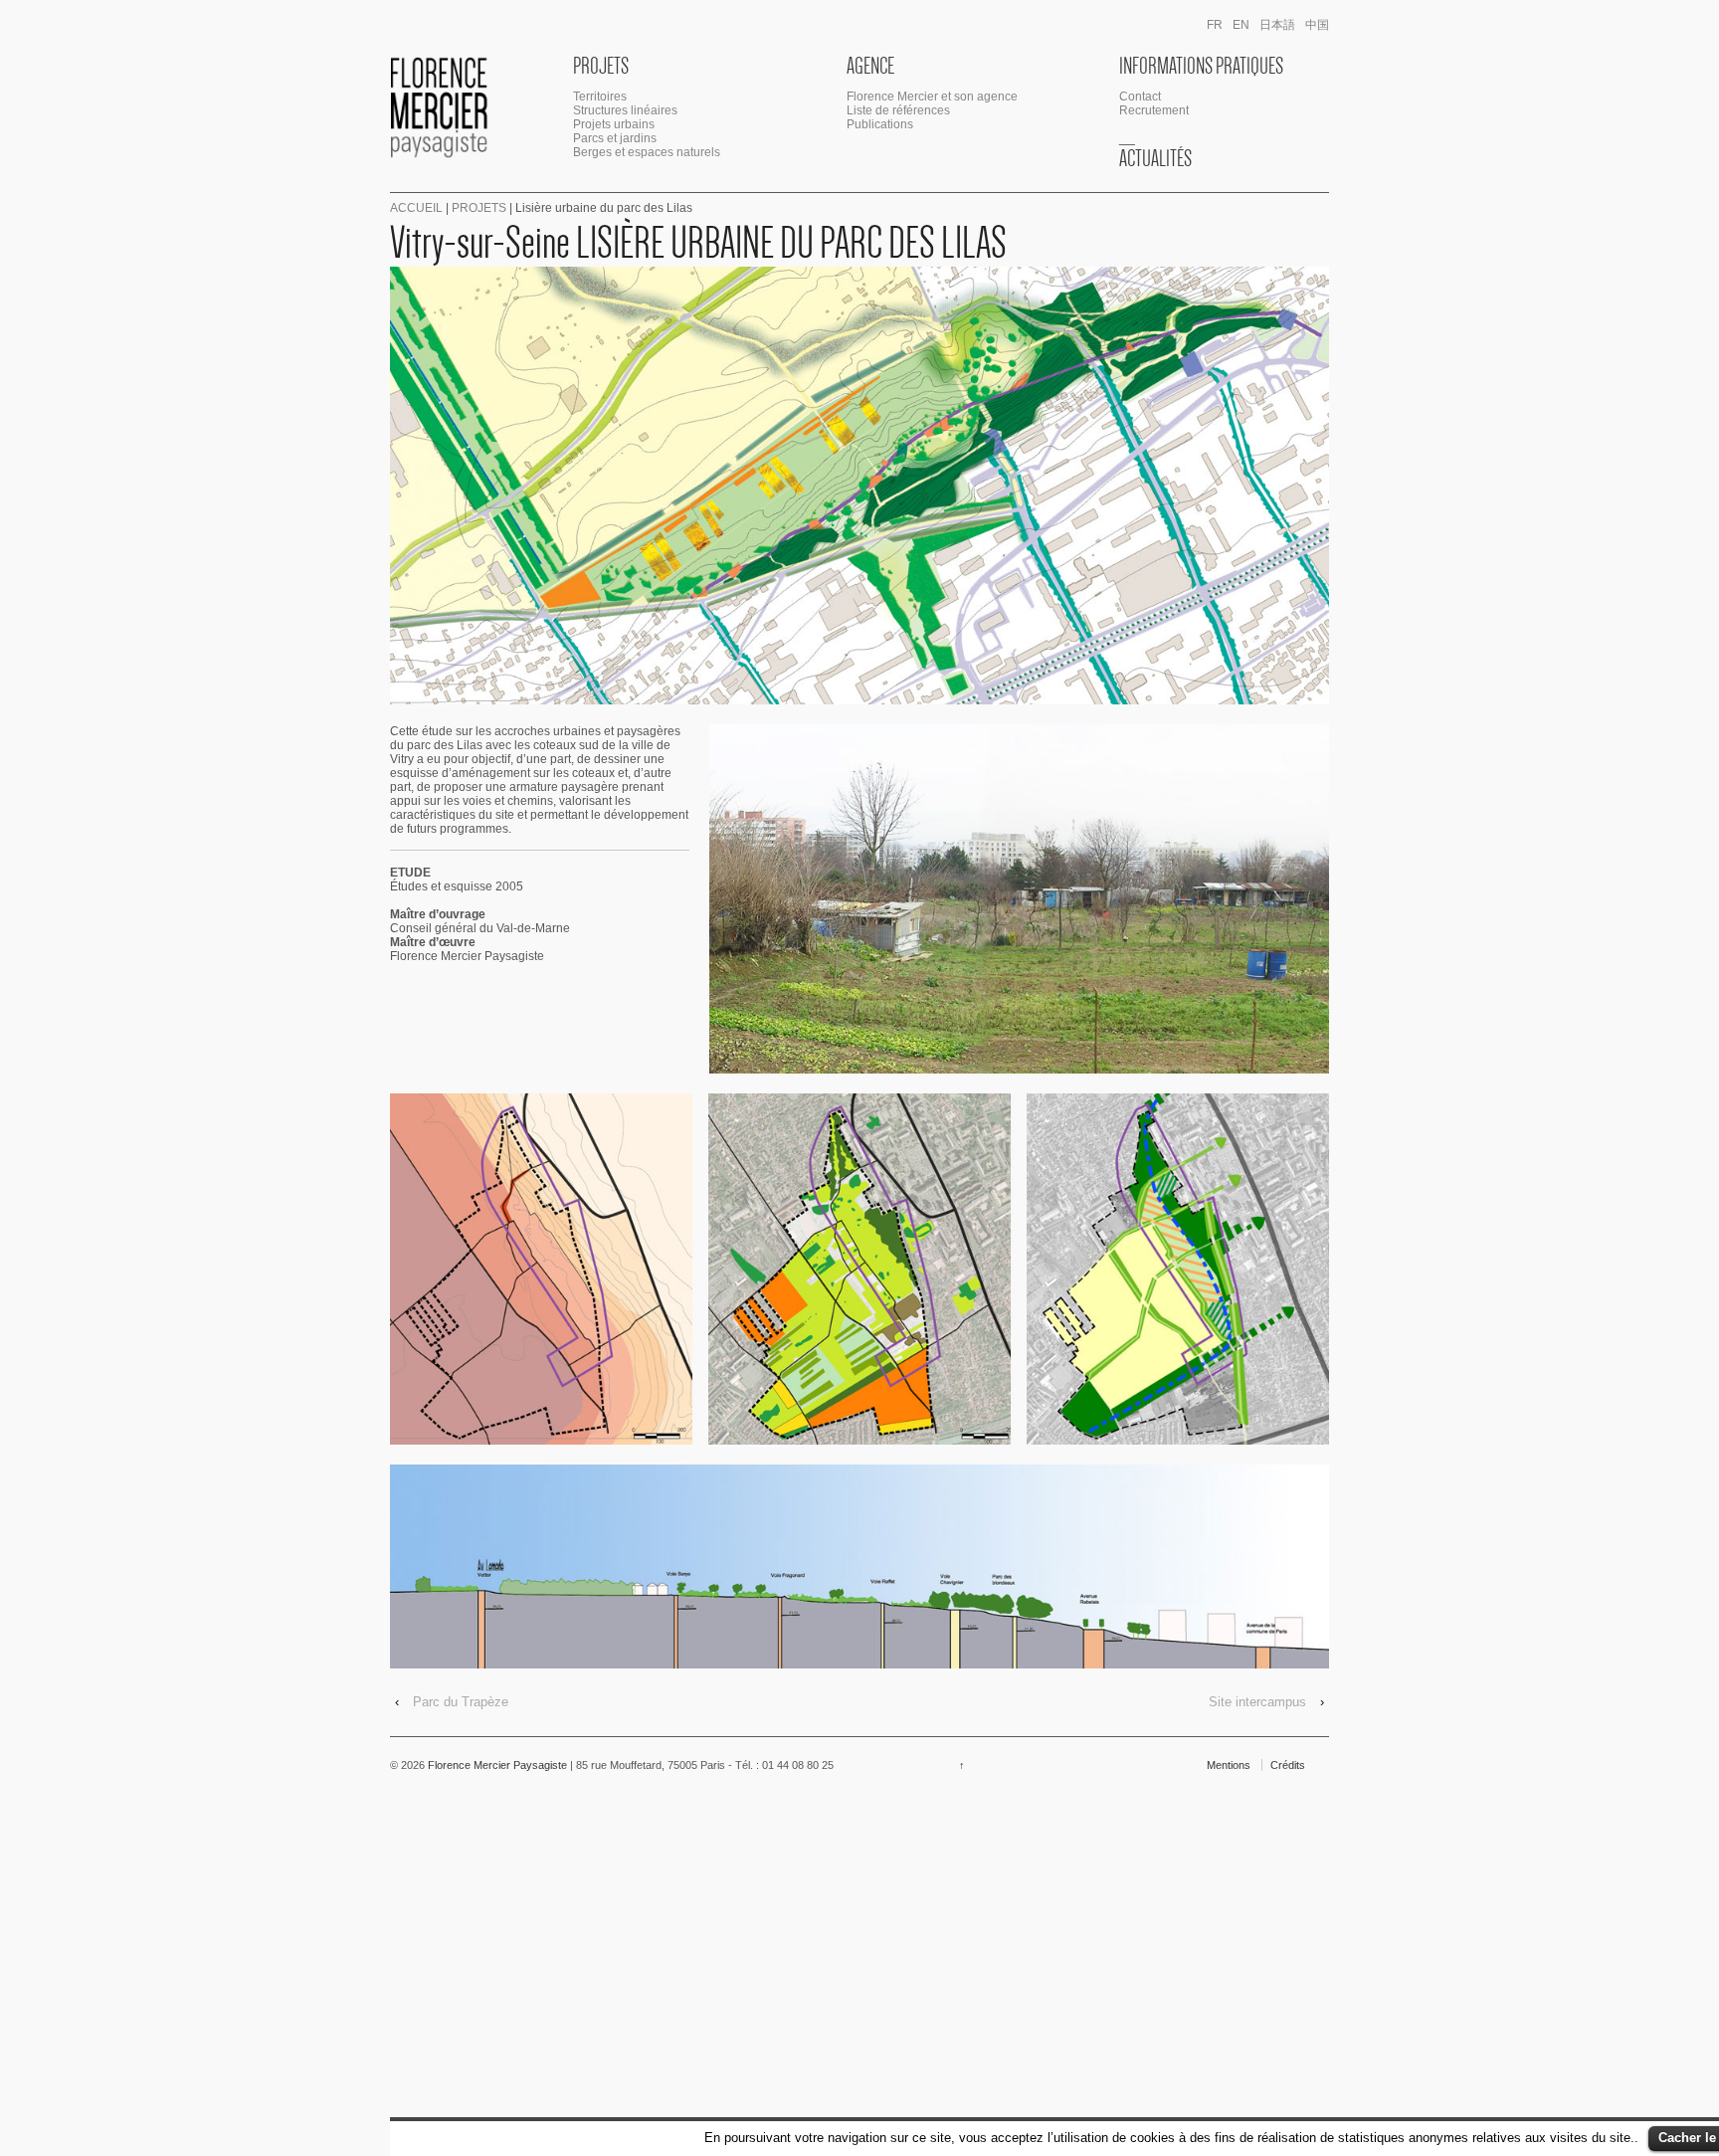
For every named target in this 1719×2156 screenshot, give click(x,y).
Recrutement (1154, 110)
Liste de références (898, 110)
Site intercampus (1257, 1702)
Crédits (1288, 1765)
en (1241, 25)
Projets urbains (614, 124)
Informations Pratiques (1201, 66)
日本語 (1277, 25)
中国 (1317, 25)
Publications (880, 124)
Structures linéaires (625, 110)
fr (1215, 25)
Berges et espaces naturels (647, 152)
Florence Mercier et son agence (932, 97)
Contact (1140, 97)
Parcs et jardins (615, 138)
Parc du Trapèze (461, 1702)
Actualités (1155, 158)
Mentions (1229, 1765)
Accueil (416, 208)
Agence (870, 66)
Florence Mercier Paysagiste (497, 1765)
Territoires (600, 97)
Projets (601, 66)
